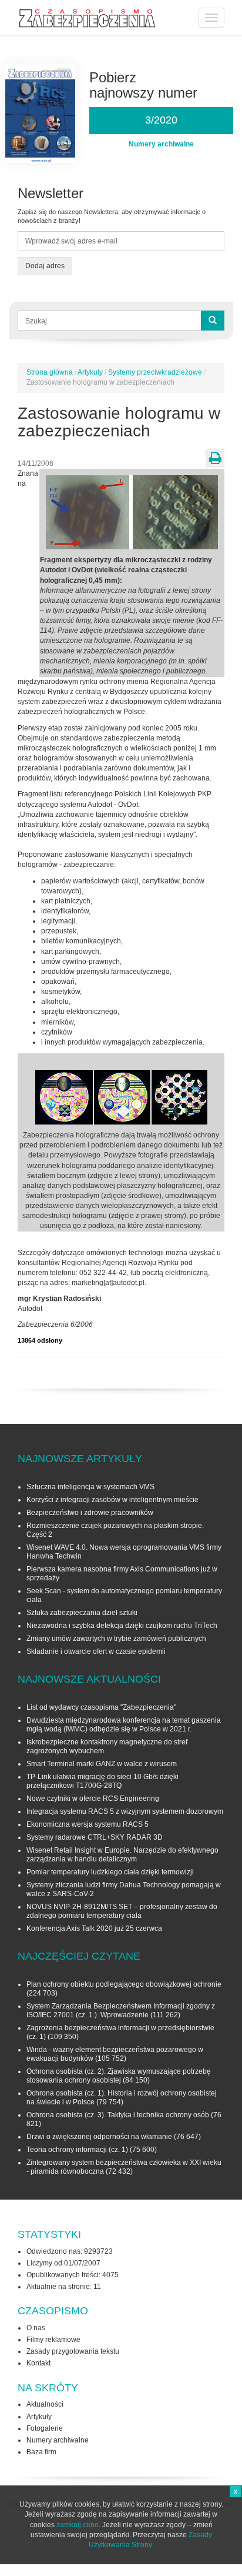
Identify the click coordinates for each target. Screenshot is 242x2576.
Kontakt (38, 2363)
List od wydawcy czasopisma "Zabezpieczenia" (101, 1707)
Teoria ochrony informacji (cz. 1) (77, 2150)
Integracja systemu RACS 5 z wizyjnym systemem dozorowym (125, 1811)
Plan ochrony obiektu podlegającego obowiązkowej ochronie (124, 1984)
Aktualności (45, 2404)
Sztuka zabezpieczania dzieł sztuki (82, 1613)
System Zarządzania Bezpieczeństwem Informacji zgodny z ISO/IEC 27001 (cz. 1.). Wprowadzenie (121, 2011)
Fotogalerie (45, 2428)
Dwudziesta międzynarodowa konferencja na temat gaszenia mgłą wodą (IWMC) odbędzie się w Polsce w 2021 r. (124, 1725)
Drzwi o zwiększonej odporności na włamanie (99, 2137)
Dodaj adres (45, 266)
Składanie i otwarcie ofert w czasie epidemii (96, 1651)
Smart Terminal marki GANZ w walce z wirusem (102, 1764)
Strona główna (50, 372)
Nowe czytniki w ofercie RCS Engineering (93, 1798)
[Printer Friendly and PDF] (215, 458)
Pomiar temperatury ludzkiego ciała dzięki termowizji (110, 1872)
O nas (36, 2328)
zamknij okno (78, 2525)
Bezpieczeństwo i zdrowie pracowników (90, 1513)
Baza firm (41, 2452)
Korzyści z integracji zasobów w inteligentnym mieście (112, 1500)
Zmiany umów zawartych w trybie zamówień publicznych (116, 1639)
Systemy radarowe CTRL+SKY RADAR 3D (95, 1837)
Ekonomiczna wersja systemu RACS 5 (88, 1824)
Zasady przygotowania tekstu (73, 2351)
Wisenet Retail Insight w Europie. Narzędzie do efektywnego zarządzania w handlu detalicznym (122, 1855)
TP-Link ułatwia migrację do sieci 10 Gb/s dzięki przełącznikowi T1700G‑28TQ (102, 1781)
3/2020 (161, 120)
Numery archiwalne (58, 2440)
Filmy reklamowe (53, 2340)
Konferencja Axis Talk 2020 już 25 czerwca (94, 1928)
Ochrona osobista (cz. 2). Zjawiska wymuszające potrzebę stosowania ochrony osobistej (119, 2076)
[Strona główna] (87, 19)
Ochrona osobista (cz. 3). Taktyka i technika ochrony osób (118, 2115)
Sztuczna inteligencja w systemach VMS (90, 1487)
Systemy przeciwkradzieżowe (155, 372)
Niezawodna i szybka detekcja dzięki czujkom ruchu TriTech (122, 1626)
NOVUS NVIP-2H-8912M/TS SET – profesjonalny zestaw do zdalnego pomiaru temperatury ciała (122, 1911)
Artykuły (90, 372)
